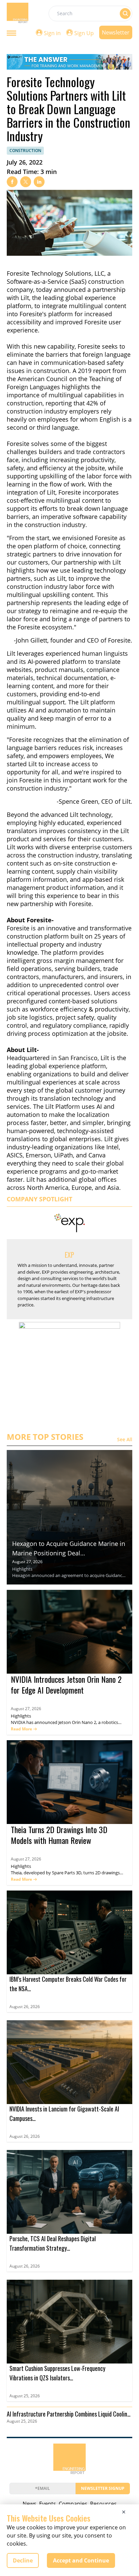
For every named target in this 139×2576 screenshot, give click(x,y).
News (30, 2504)
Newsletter (116, 32)
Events (48, 2504)
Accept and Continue (81, 2560)
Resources (103, 2504)
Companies (73, 2504)
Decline (23, 2560)
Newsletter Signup (103, 2488)
